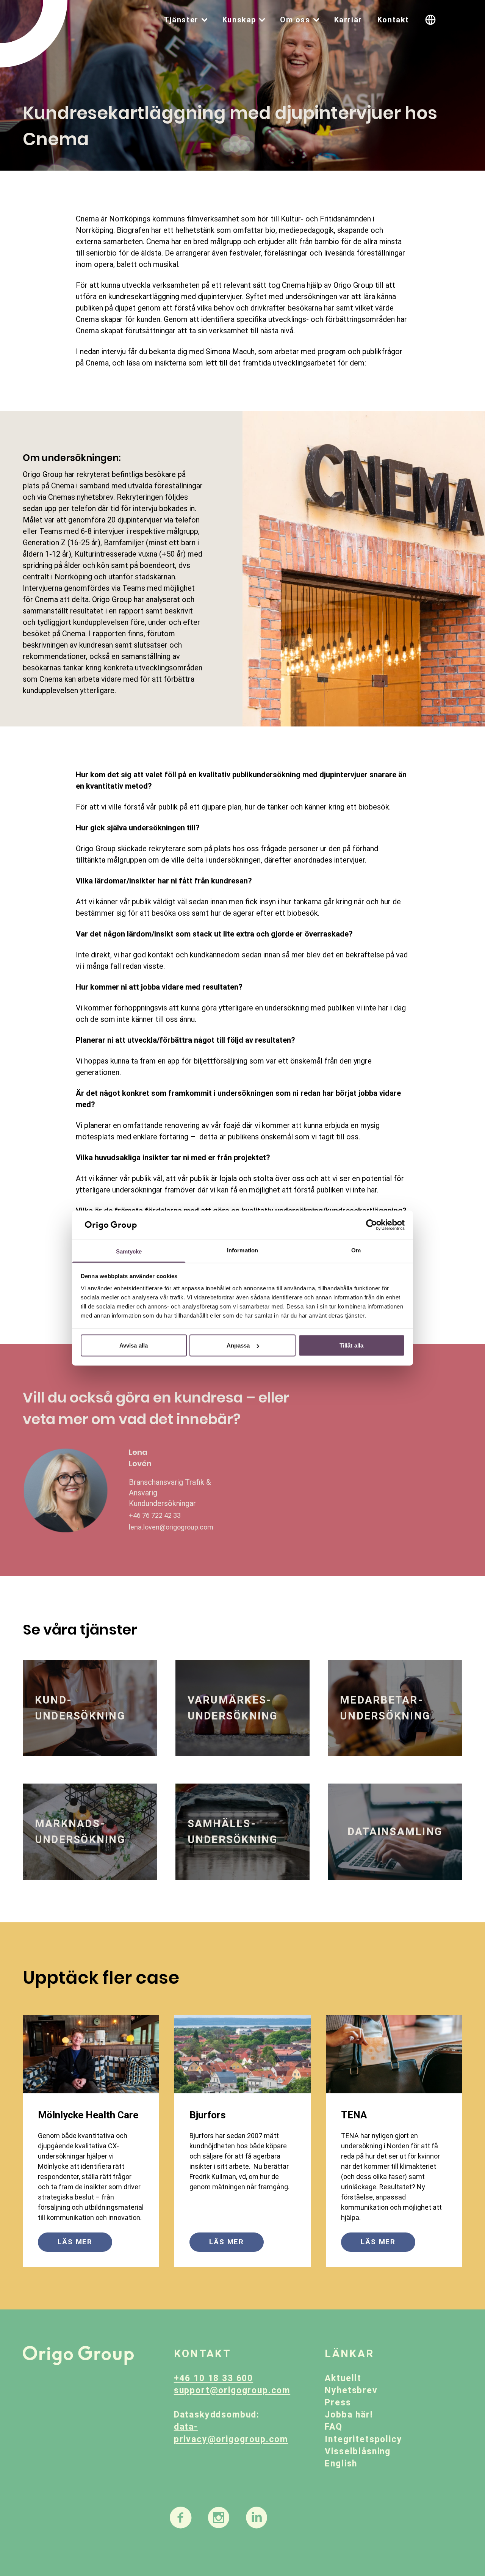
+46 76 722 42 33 (155, 1515)
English (341, 2464)
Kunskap (239, 20)
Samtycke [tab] (129, 1251)
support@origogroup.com (232, 2390)
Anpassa (238, 1345)
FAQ (334, 2427)
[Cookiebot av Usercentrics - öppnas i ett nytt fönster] (372, 1225)
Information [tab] (242, 1250)
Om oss (295, 20)
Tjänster (181, 20)
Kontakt (393, 20)
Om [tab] (356, 1250)
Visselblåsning (358, 2451)
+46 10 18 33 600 (214, 2378)
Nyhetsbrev (351, 2390)
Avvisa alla (134, 1345)
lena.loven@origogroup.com (171, 1527)
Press (338, 2403)
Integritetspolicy (363, 2439)
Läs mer (75, 2242)
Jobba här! (349, 2415)
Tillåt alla (351, 1345)
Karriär (348, 20)
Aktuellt (343, 2378)
